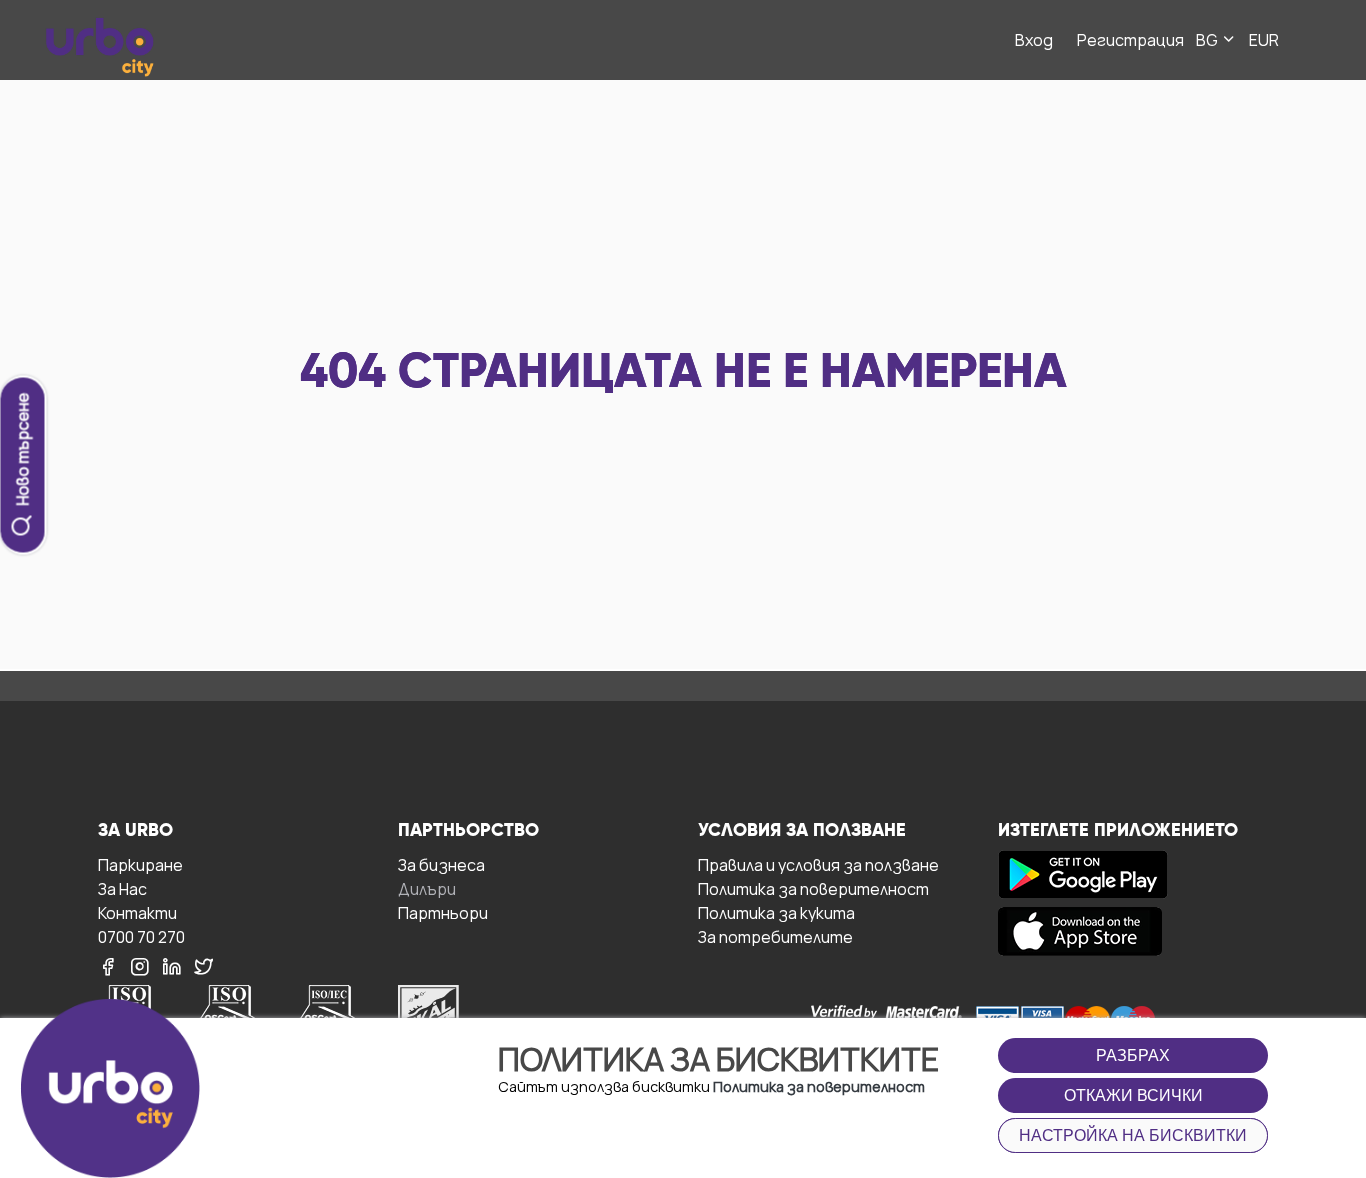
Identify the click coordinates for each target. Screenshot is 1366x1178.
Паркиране (140, 864)
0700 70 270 (141, 936)
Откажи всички (1133, 1095)
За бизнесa (441, 864)
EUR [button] (1264, 40)
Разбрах (1133, 1055)
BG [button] (1208, 40)
